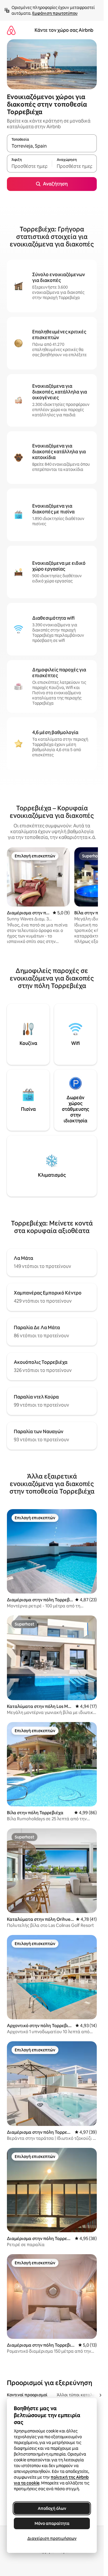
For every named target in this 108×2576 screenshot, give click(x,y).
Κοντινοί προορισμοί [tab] (27, 2395)
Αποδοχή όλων (52, 2508)
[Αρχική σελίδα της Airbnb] (11, 30)
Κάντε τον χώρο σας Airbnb (64, 30)
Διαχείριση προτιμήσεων (52, 2538)
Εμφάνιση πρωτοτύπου (55, 13)
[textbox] (29, 166)
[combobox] (52, 146)
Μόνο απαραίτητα (52, 2523)
